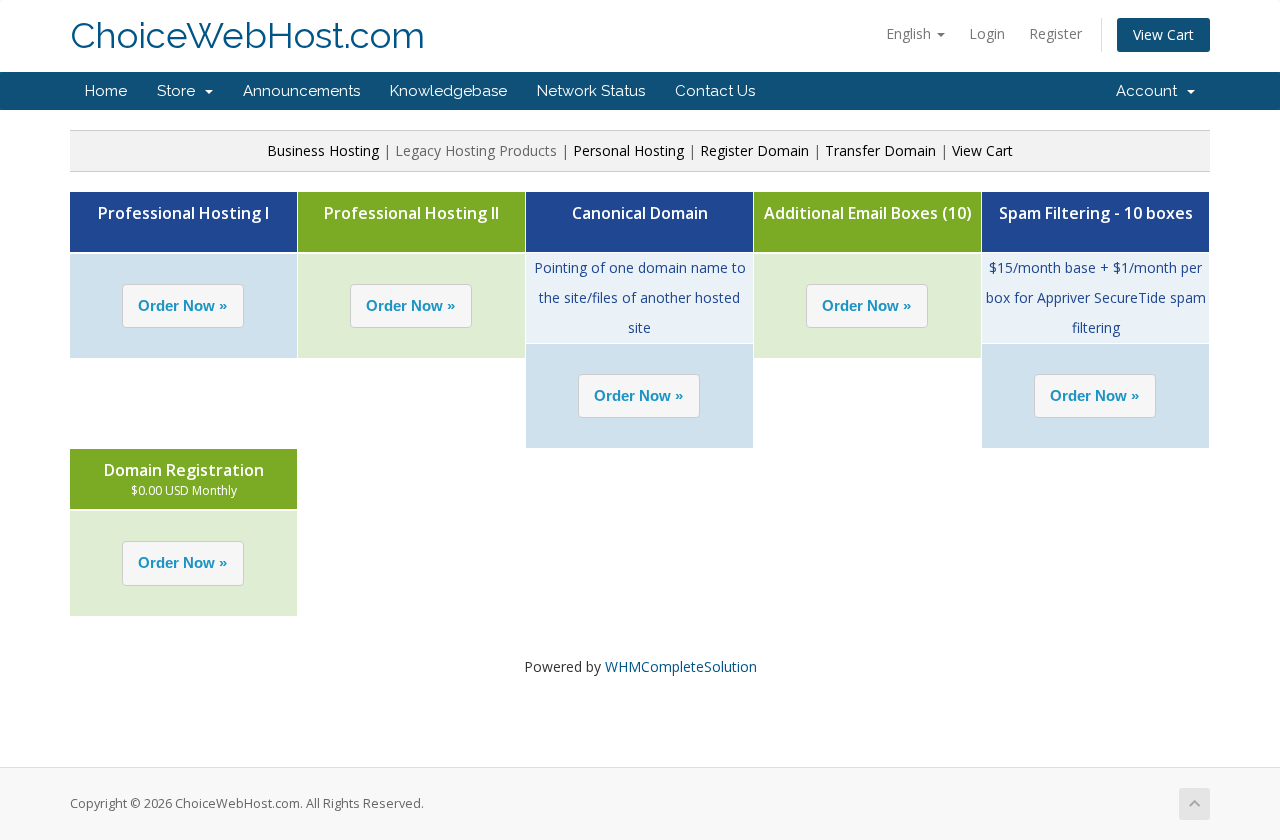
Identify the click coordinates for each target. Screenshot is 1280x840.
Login (987, 33)
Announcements (301, 91)
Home (106, 91)
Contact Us (715, 91)
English (910, 33)
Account (1150, 91)
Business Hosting (325, 150)
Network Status (591, 91)
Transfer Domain (880, 150)
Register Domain (754, 150)
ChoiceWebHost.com (247, 35)
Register (1055, 33)
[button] (183, 306)
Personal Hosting (628, 150)
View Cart (1163, 34)
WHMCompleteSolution (681, 666)
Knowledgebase (448, 91)
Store (180, 91)
